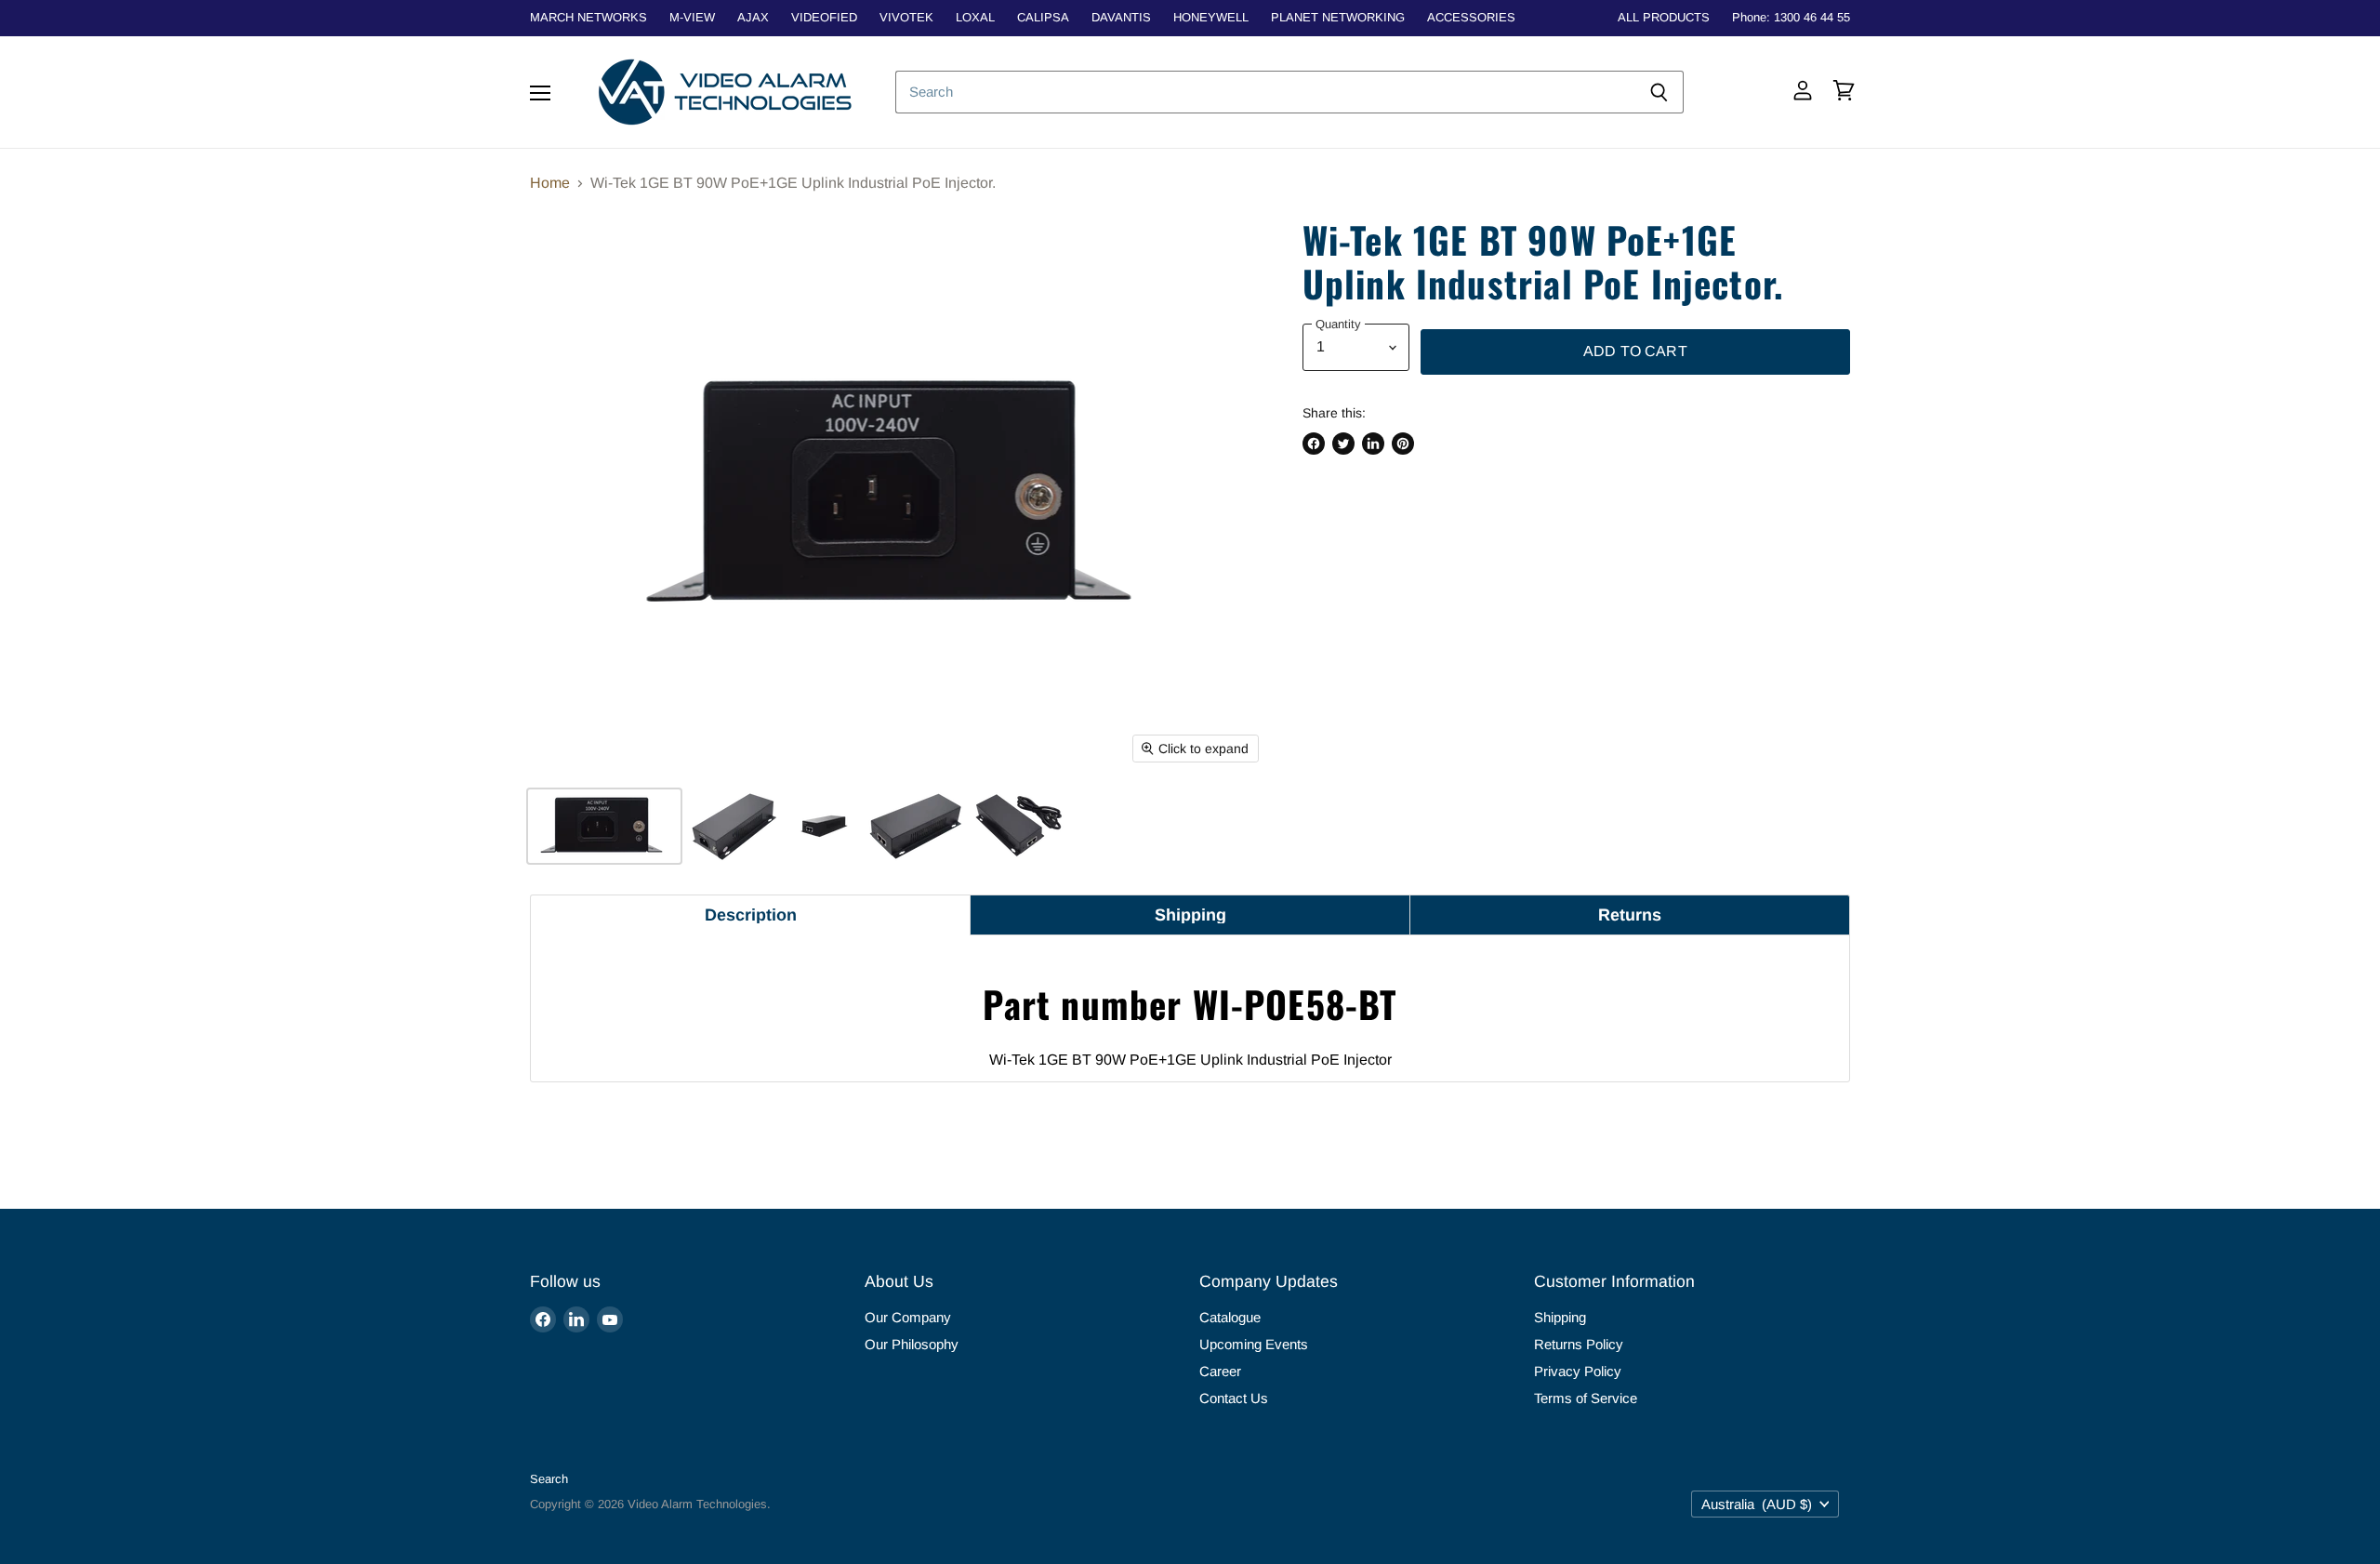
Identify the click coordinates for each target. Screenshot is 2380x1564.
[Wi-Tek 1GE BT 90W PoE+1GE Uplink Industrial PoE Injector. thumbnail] (604, 826)
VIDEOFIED (824, 18)
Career (1220, 1371)
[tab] (750, 915)
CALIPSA (1043, 18)
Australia (1757, 1504)
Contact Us (1234, 1398)
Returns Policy (1579, 1344)
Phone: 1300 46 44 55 (1791, 18)
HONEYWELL (1211, 18)
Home (550, 183)
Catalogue (1230, 1317)
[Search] (1659, 92)
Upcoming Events (1254, 1344)
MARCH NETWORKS (588, 18)
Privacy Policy (1578, 1371)
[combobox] (1265, 92)
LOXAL (975, 18)
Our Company (908, 1317)
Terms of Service (1586, 1398)
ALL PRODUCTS (1664, 18)
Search (549, 1479)
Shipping (1560, 1317)
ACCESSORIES (1471, 18)
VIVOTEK (906, 18)
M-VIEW (692, 18)
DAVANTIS (1121, 18)
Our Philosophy (912, 1344)
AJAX (753, 18)
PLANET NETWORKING (1338, 18)
